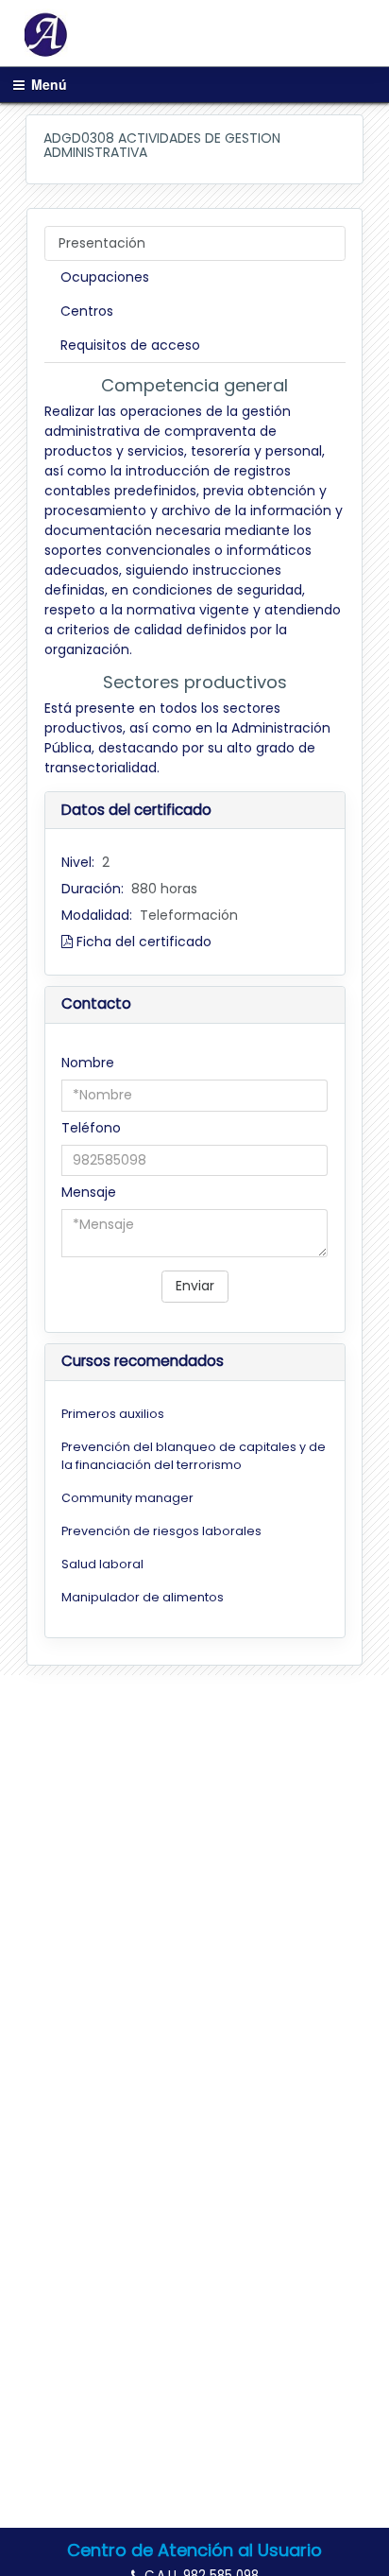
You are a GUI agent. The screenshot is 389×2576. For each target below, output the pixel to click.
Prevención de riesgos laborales (161, 1531)
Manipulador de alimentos (143, 1597)
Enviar (195, 1286)
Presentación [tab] (102, 243)
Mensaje (89, 1192)
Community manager (127, 1498)
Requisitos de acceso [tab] (130, 345)
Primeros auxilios (113, 1414)
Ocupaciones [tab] (105, 277)
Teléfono (91, 1128)
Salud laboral (102, 1564)
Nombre (88, 1063)
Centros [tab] (87, 311)
